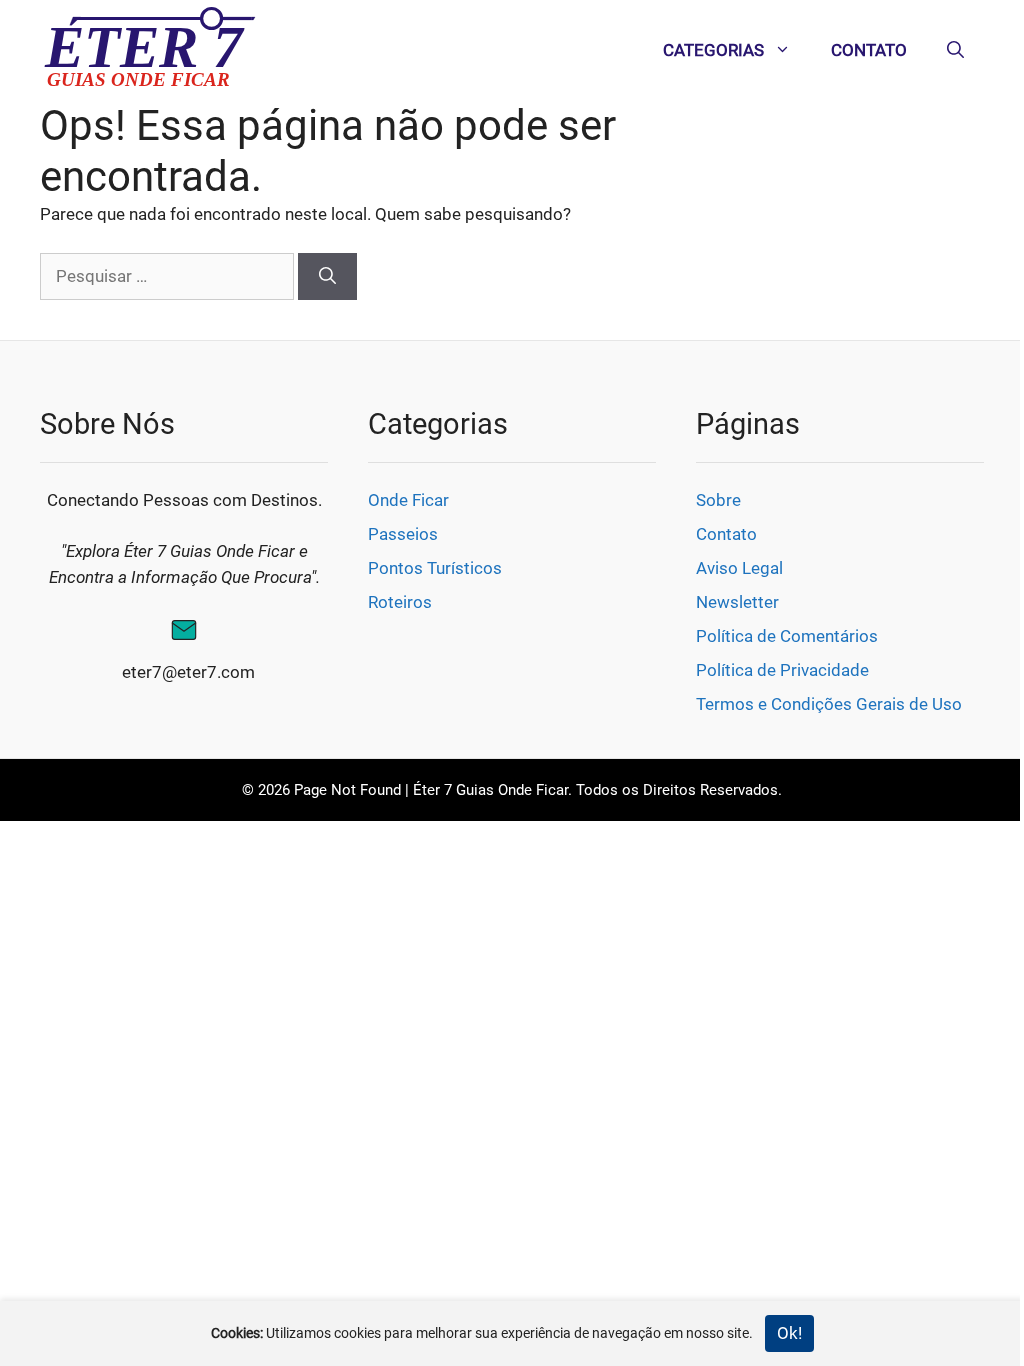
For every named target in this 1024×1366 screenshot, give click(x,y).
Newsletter (737, 602)
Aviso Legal (739, 568)
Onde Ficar (408, 500)
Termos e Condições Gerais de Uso (829, 704)
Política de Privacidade (782, 670)
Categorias (713, 50)
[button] (955, 50)
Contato (869, 50)
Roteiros (400, 602)
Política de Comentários (787, 636)
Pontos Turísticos (435, 568)
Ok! (789, 1333)
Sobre (718, 500)
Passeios (403, 534)
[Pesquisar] (327, 277)
